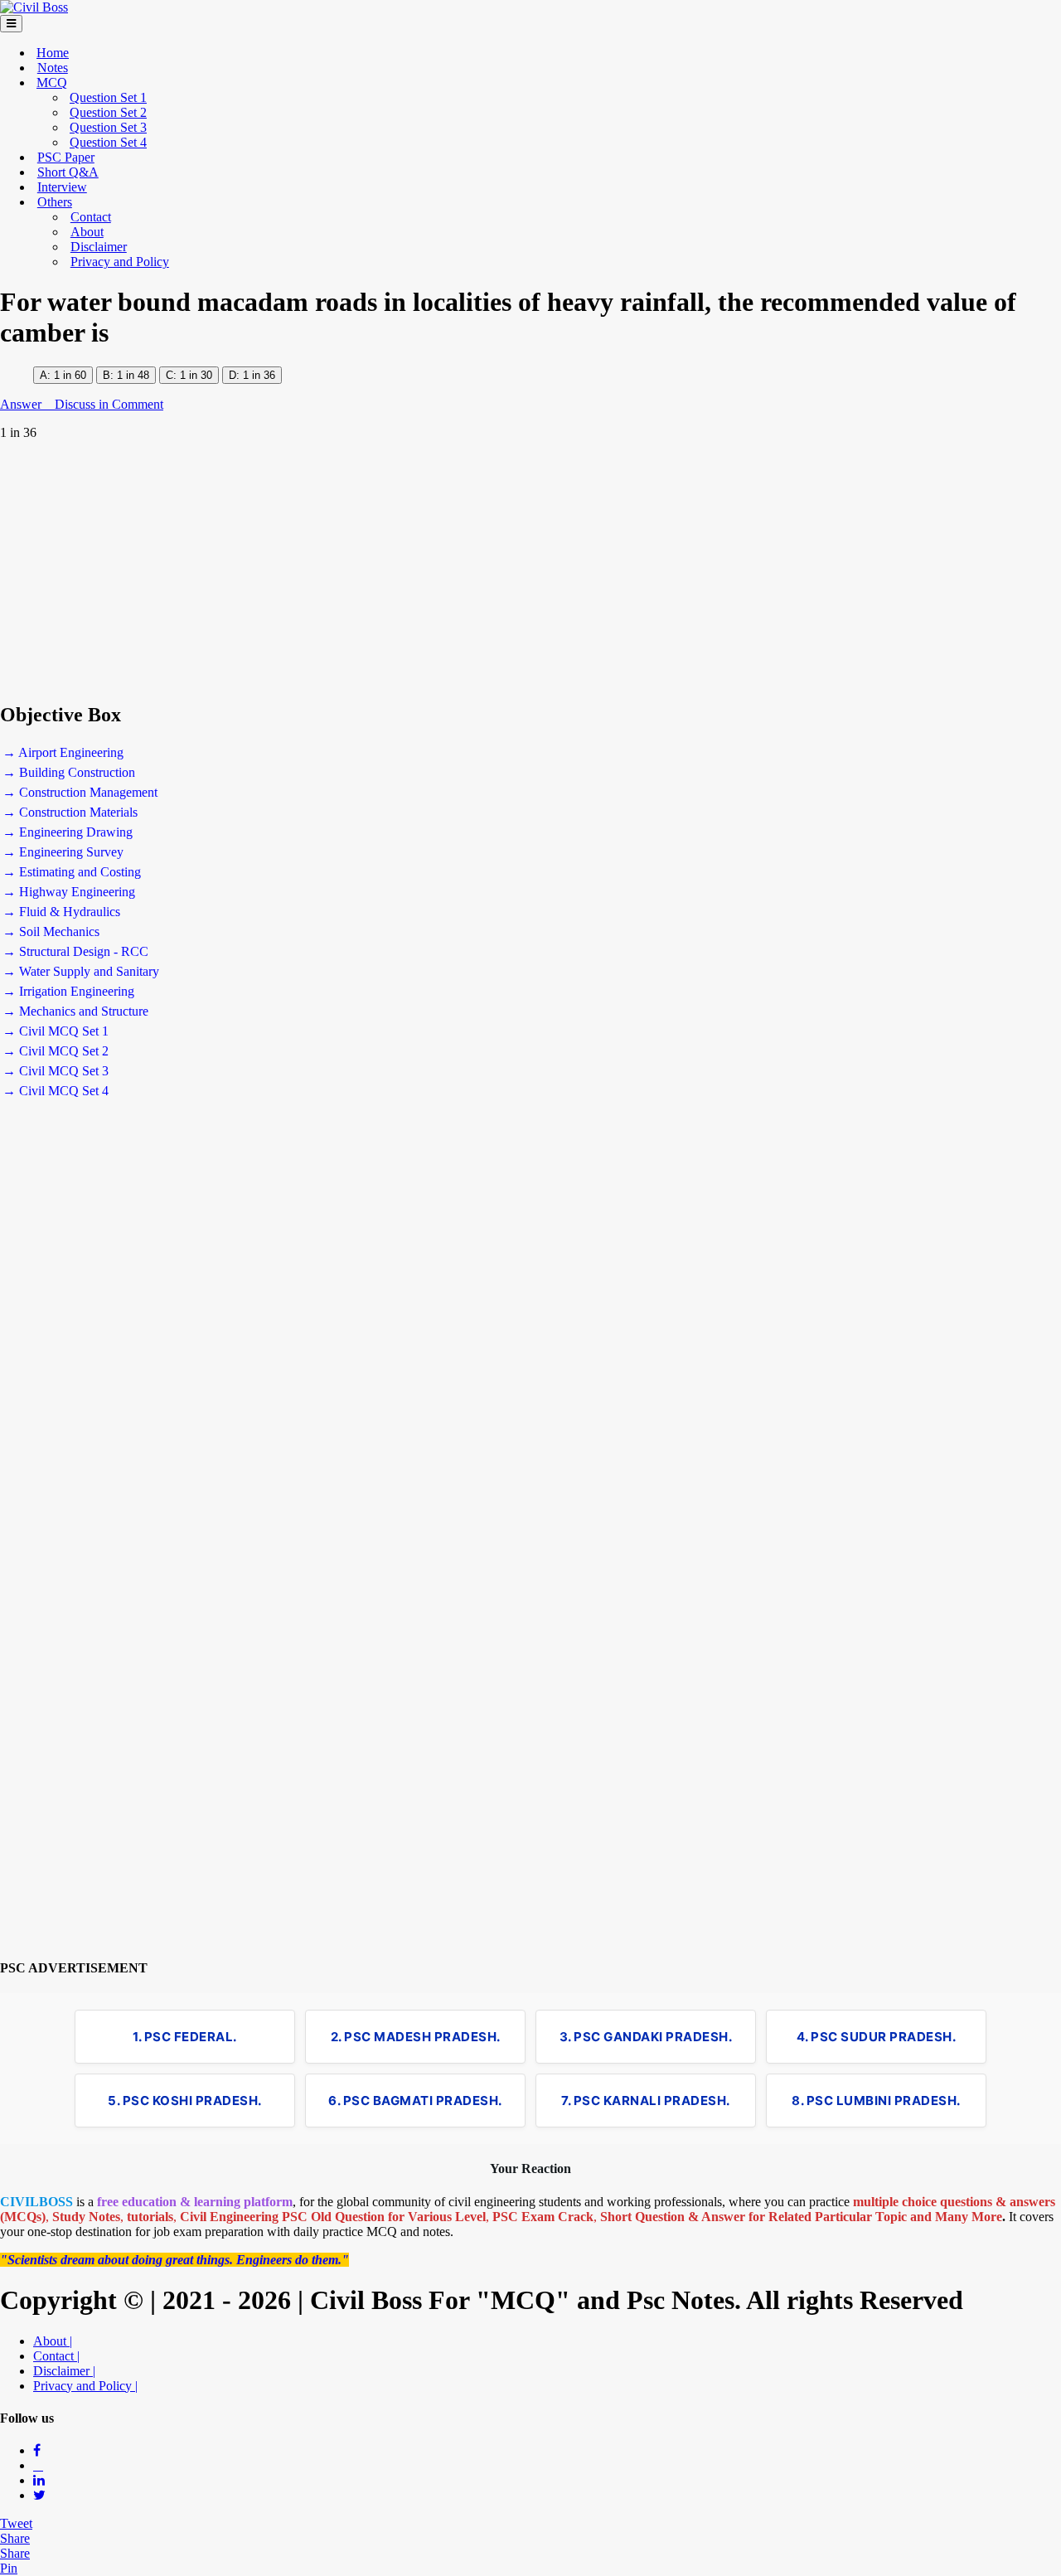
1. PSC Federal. (185, 2037)
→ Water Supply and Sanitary (81, 971)
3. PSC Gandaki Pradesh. (646, 2037)
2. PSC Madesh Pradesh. (416, 2037)
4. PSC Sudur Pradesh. (877, 2037)
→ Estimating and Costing (72, 872)
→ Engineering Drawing (68, 832)
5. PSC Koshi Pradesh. (185, 2101)
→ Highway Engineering (69, 892)
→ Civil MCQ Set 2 (56, 1051)
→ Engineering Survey (63, 852)
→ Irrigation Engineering (68, 991)
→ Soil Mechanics (51, 931)
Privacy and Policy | (85, 2386)
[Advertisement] (497, 571)
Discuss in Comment (109, 404)
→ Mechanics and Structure (75, 1011)
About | (53, 2341)
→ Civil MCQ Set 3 (56, 1071)
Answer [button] (22, 404)
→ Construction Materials (70, 812)
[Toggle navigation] (11, 24)
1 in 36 (259, 375)
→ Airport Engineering (63, 752)
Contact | (56, 2356)
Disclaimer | (64, 2371)
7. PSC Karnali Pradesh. (646, 2101)
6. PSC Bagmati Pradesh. (415, 2101)
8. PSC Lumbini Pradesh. (876, 2101)
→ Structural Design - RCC (75, 951)
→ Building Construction (69, 772)
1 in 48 (133, 375)
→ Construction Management (80, 792)
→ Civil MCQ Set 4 (56, 1091)
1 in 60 (70, 375)
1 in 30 (194, 375)
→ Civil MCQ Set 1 (56, 1031)
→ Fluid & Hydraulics (61, 912)
